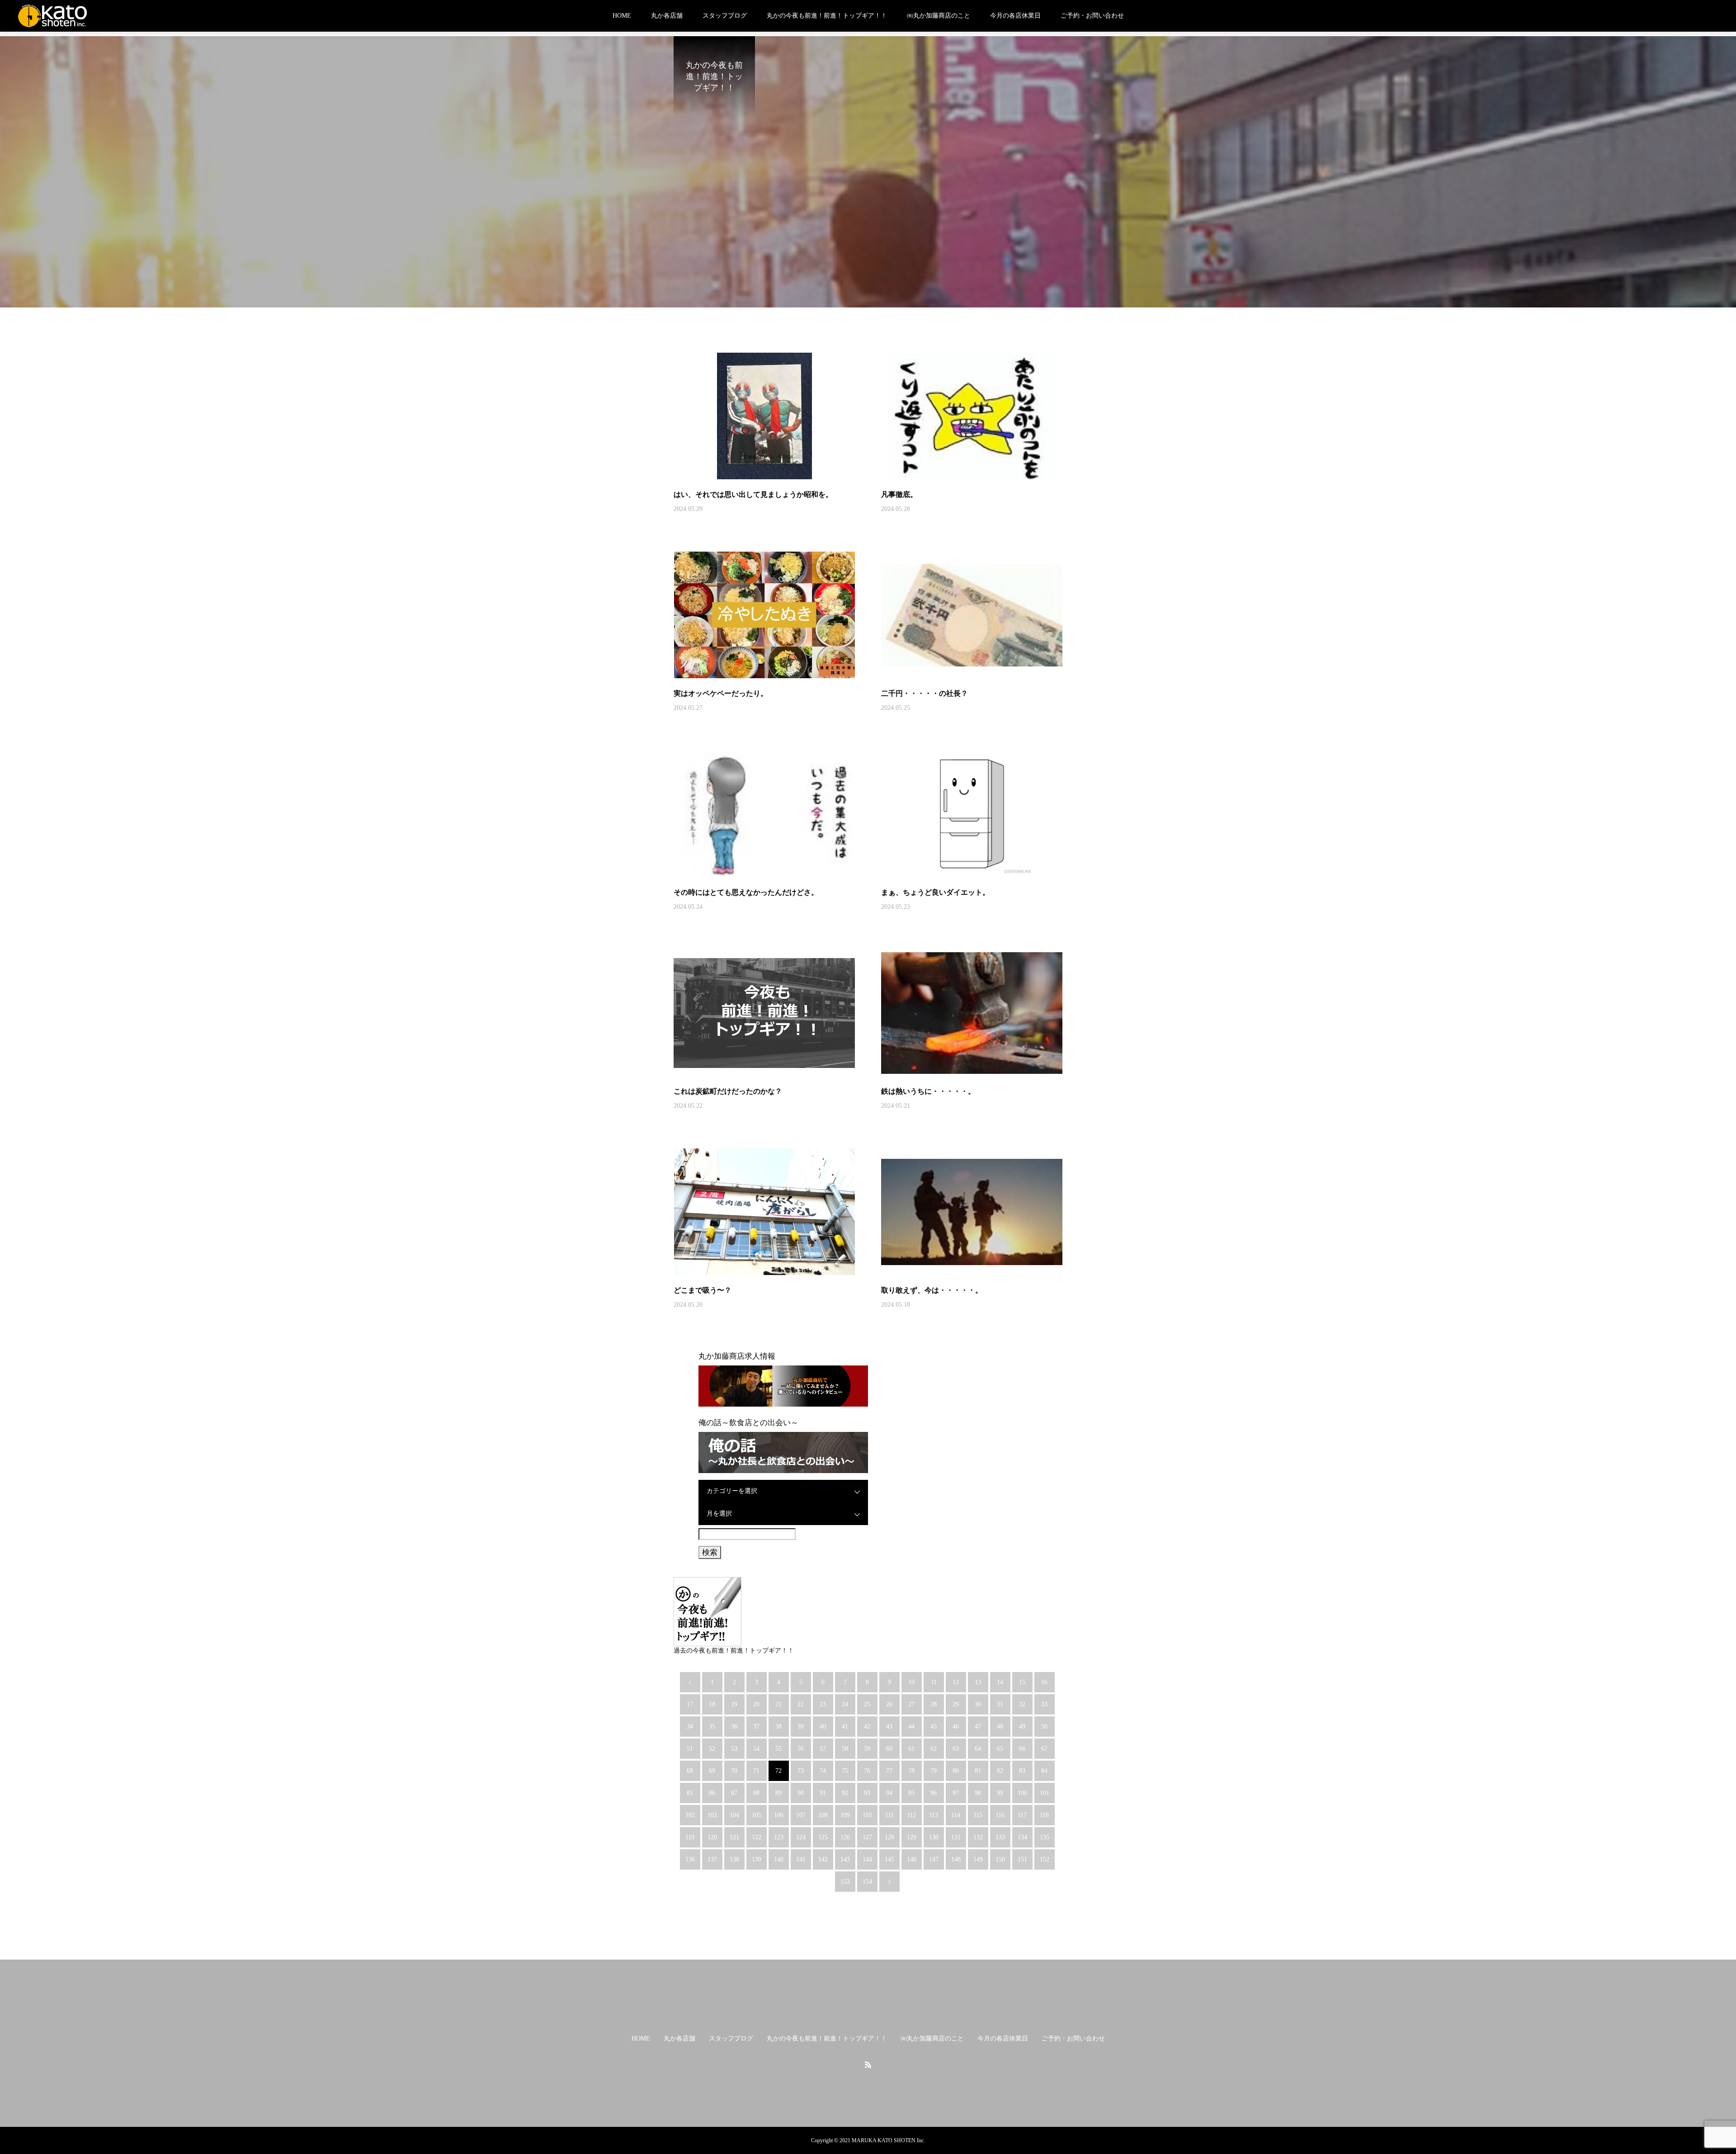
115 (978, 1815)
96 (934, 1793)
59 (867, 1749)
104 (734, 1815)
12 (956, 1682)
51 (690, 1749)
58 (845, 1749)
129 (912, 1837)
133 (1000, 1837)
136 (690, 1859)
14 (1000, 1682)
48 (1000, 1727)
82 (1000, 1771)
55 (778, 1749)
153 (845, 1882)
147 (934, 1859)
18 (712, 1704)
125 (823, 1837)
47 (978, 1727)
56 (801, 1749)
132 (978, 1837)
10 (911, 1682)
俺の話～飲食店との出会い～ (748, 1423)
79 (934, 1771)
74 (823, 1771)
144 (867, 1859)
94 (889, 1793)
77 (889, 1771)
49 (1022, 1727)
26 (889, 1704)
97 (956, 1793)
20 (756, 1704)
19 (734, 1704)
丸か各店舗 (667, 16)
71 (756, 1771)
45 (934, 1727)
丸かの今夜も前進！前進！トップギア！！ (827, 16)
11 (934, 1682)
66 (1022, 1749)
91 (823, 1793)
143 (845, 1859)
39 (801, 1727)
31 (1000, 1704)
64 (978, 1749)
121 (734, 1837)
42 (867, 1727)
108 (823, 1815)
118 (1044, 1815)
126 (845, 1837)
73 (801, 1771)
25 (867, 1704)
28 (934, 1704)
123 (779, 1837)
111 (889, 1815)
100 (1022, 1793)
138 (734, 1859)
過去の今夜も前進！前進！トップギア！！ (734, 1651)
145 (889, 1859)
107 (801, 1815)
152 (1045, 1859)
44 (911, 1727)
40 (823, 1727)
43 (889, 1727)
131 (956, 1837)
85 (690, 1793)
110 (867, 1815)
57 (823, 1749)
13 (978, 1682)
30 (978, 1704)
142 (823, 1859)
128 (889, 1837)
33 (1044, 1704)
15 (1022, 1682)
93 (867, 1793)
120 (712, 1837)
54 (756, 1749)
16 (1044, 1682)
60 (889, 1749)
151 (1022, 1859)
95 (911, 1793)
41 (845, 1727)
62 (934, 1749)
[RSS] (868, 2064)
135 (1045, 1837)
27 (911, 1704)
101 (1045, 1793)
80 (956, 1771)
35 (712, 1727)
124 (801, 1837)
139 (757, 1859)
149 (978, 1859)
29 (956, 1704)
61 (911, 1749)
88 (756, 1793)
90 (801, 1793)
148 (956, 1859)
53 (734, 1749)
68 (690, 1771)
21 (778, 1704)
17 (690, 1704)
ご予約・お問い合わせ (1092, 16)
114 (956, 1815)
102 (690, 1815)
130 (934, 1837)
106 (779, 1815)
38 (778, 1727)
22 (801, 1704)
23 (823, 1704)
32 (1022, 1704)
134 (1022, 1837)
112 (911, 1815)
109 (845, 1815)
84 (1044, 1771)
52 (712, 1749)
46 (956, 1727)
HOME (622, 16)
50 (1044, 1727)
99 (1000, 1793)
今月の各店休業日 (1015, 16)
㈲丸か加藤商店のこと (939, 16)
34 (690, 1727)
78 (911, 1771)
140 (779, 1859)
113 (934, 1815)
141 (801, 1859)
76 (867, 1771)
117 (1022, 1815)
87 (734, 1793)
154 (867, 1882)
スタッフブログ (725, 16)
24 (845, 1704)
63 (956, 1749)
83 (1022, 1771)
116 (1000, 1815)
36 (734, 1727)
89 (778, 1793)
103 (712, 1815)
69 (712, 1771)
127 (867, 1837)
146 (912, 1859)
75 (845, 1771)
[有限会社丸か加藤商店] (52, 16)
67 (1044, 1749)
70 (734, 1771)
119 (690, 1837)
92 (845, 1793)
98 (978, 1793)
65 (1000, 1749)
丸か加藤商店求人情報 (737, 1356)
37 (756, 1727)
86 (712, 1793)
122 (757, 1837)
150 (1000, 1859)
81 (978, 1771)
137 (712, 1859)
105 (757, 1815)
